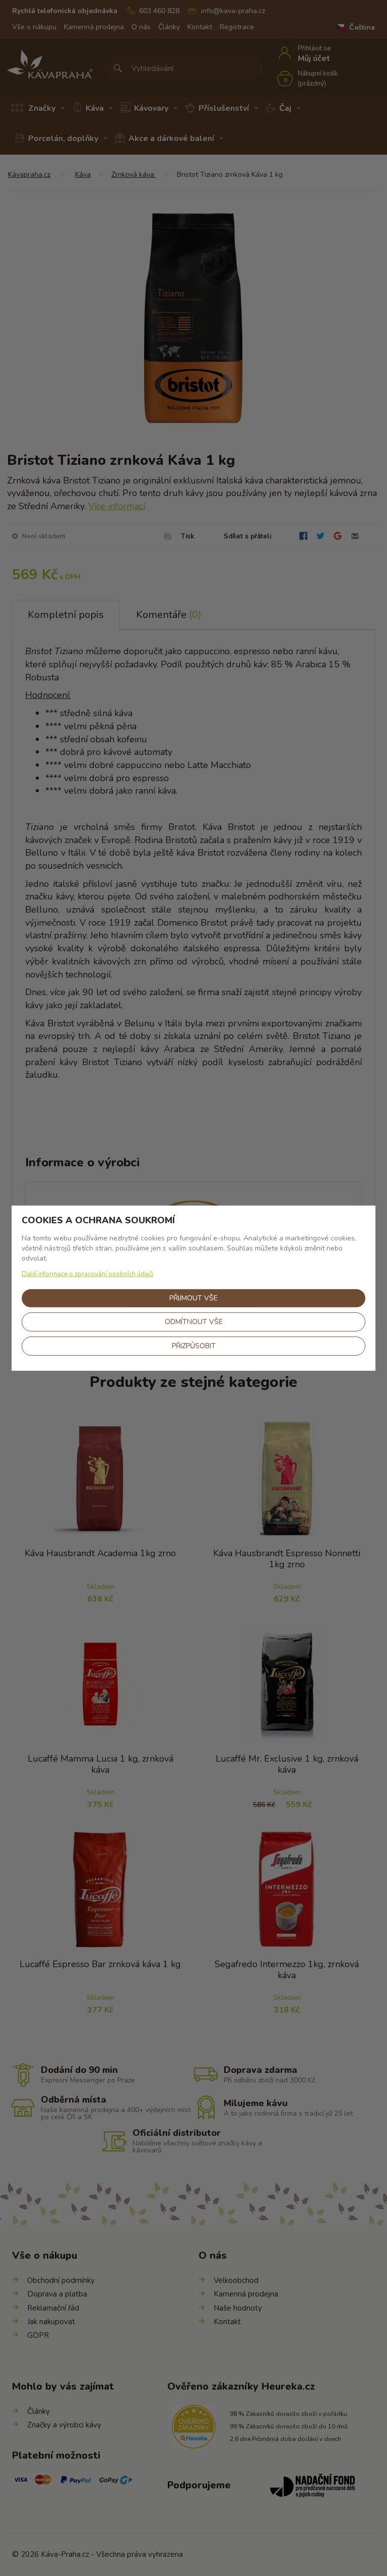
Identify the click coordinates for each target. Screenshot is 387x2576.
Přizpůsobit (194, 1346)
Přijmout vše (193, 1298)
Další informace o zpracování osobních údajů (87, 1274)
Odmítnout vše (194, 1322)
